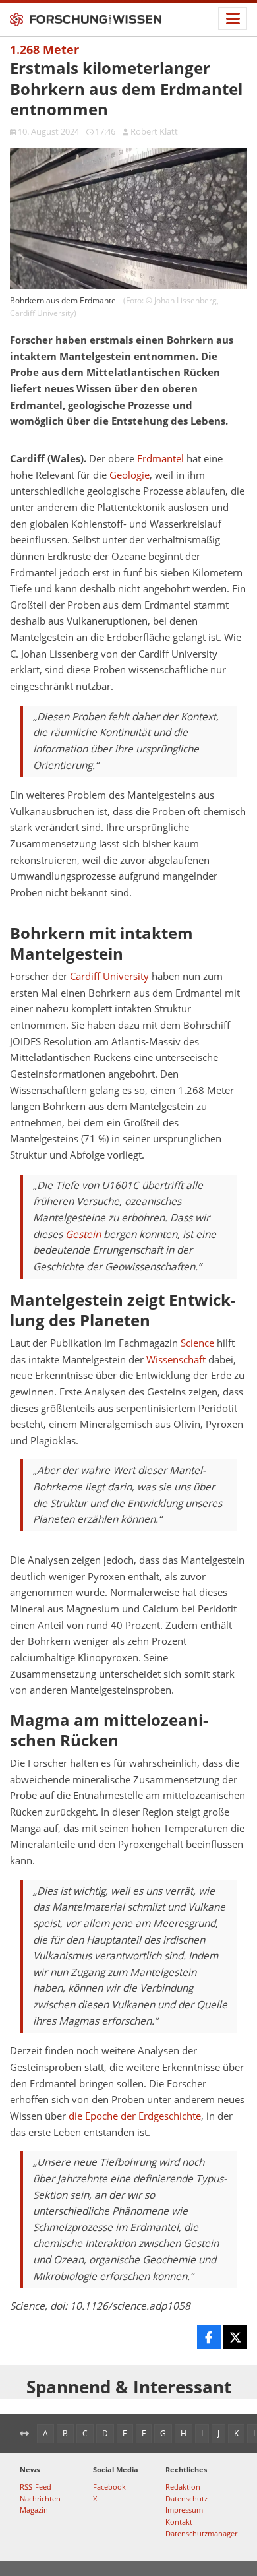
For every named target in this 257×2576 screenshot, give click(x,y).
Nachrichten (40, 2499)
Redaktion (183, 2487)
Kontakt (179, 2522)
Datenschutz (186, 2499)
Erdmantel (160, 459)
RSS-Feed (36, 2487)
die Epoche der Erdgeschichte (135, 2116)
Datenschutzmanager (201, 2533)
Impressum (184, 2510)
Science (197, 1343)
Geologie (129, 475)
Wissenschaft (176, 1360)
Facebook (109, 2487)
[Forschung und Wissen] (86, 20)
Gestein (83, 1234)
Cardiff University (109, 976)
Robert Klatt (154, 131)
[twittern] (235, 2337)
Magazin (34, 2510)
